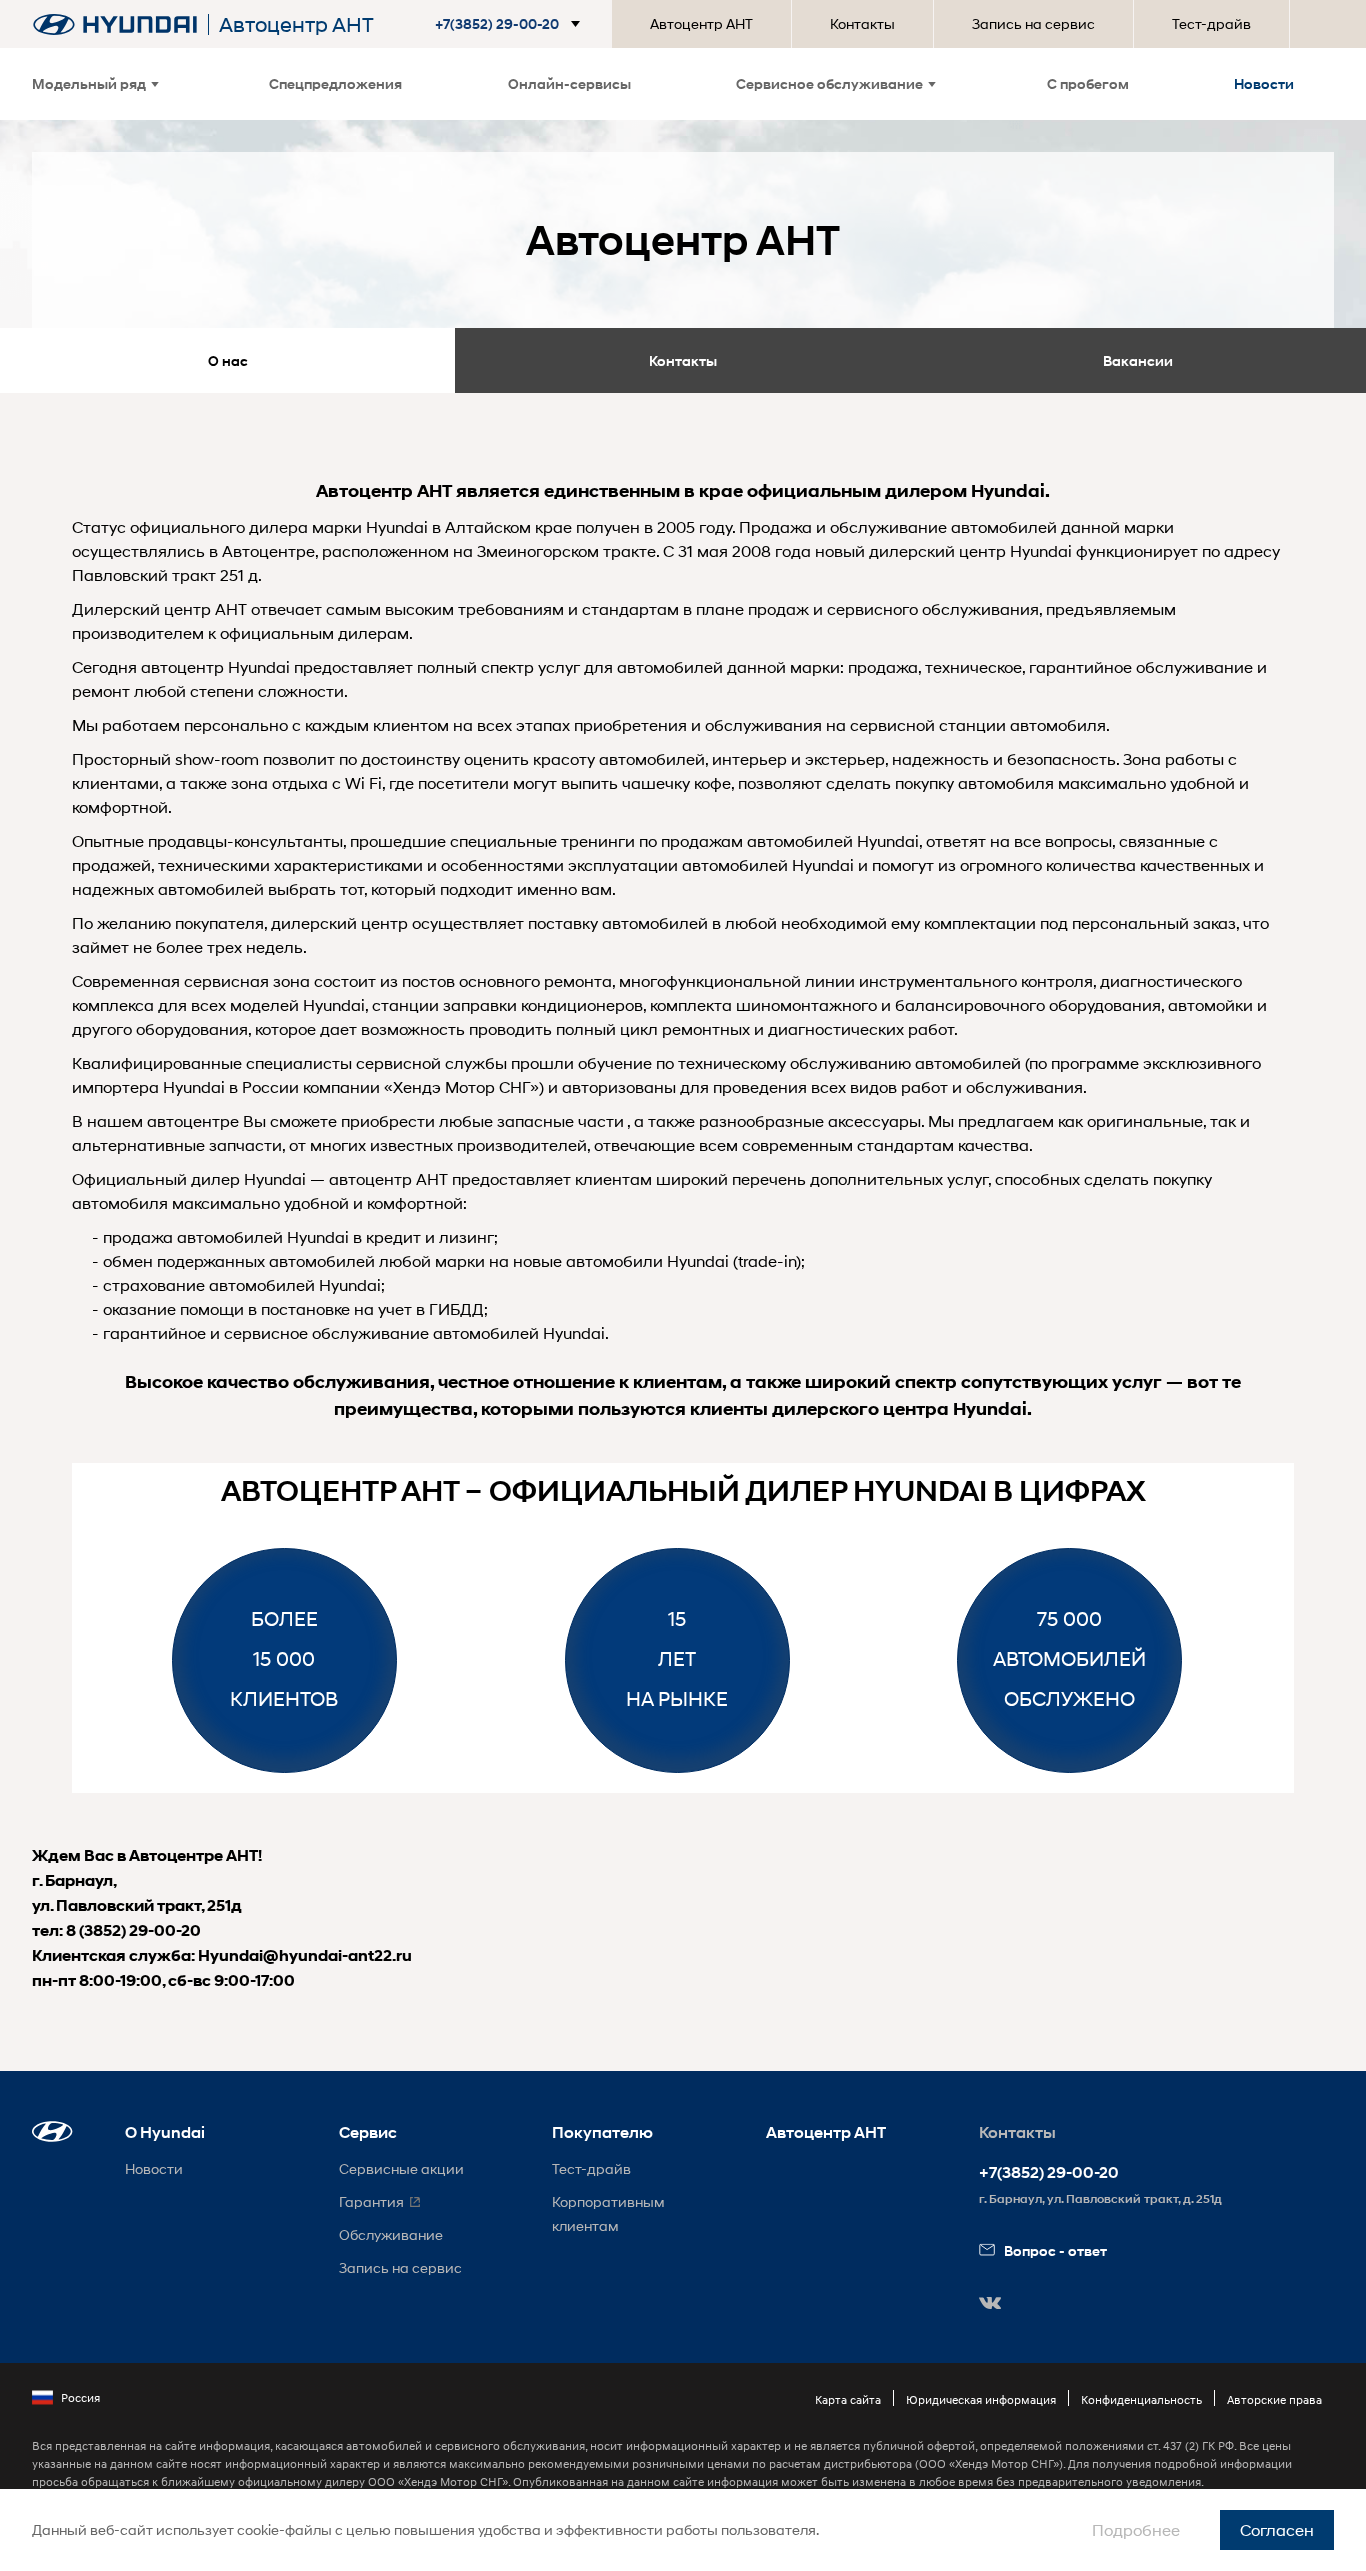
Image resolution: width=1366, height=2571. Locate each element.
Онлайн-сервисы (569, 83)
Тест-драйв (1211, 23)
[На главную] (115, 24)
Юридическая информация (981, 2399)
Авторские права (1274, 2399)
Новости (1264, 83)
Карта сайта (848, 2399)
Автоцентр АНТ (701, 23)
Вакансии (1138, 360)
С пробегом (1088, 83)
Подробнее (1136, 2529)
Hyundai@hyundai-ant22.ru (305, 1955)
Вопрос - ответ (1055, 2250)
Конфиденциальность (1141, 2399)
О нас (228, 360)
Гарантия (371, 2201)
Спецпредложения (335, 83)
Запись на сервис (1033, 23)
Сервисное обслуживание (829, 83)
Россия (80, 2397)
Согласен (1277, 2529)
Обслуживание (391, 2234)
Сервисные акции (401, 2168)
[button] (511, 24)
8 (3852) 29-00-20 (133, 1930)
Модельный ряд (89, 83)
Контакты (862, 23)
